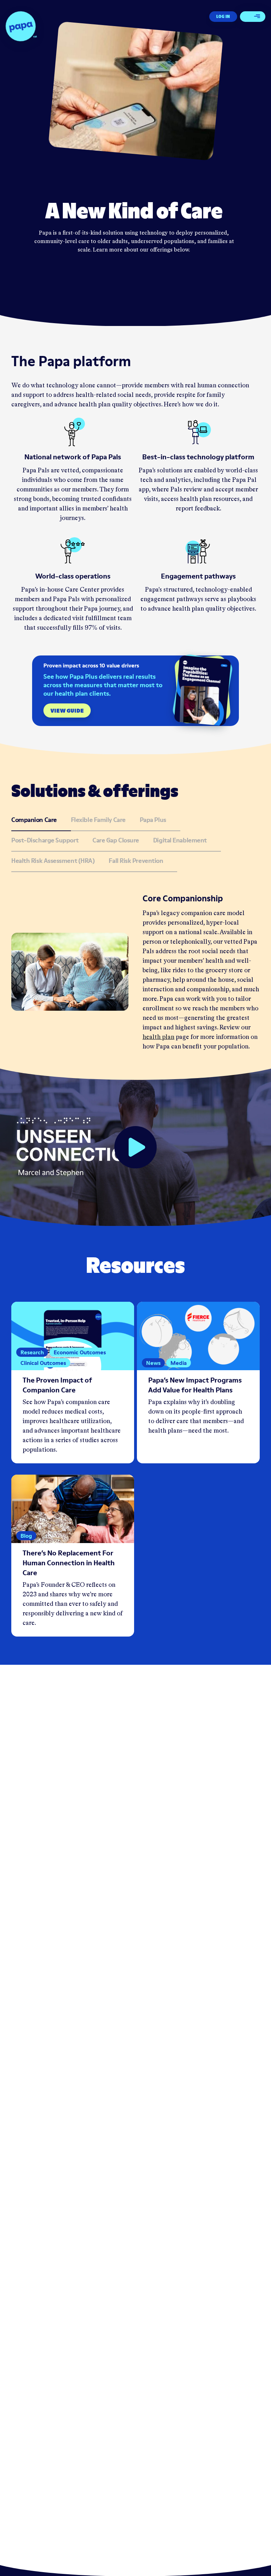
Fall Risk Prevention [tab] (136, 861)
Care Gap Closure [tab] (116, 841)
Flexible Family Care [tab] (98, 820)
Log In (223, 16)
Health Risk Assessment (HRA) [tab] (53, 861)
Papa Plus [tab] (153, 820)
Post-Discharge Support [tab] (45, 841)
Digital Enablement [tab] (180, 841)
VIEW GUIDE (67, 710)
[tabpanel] (135, 972)
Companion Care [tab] (34, 820)
